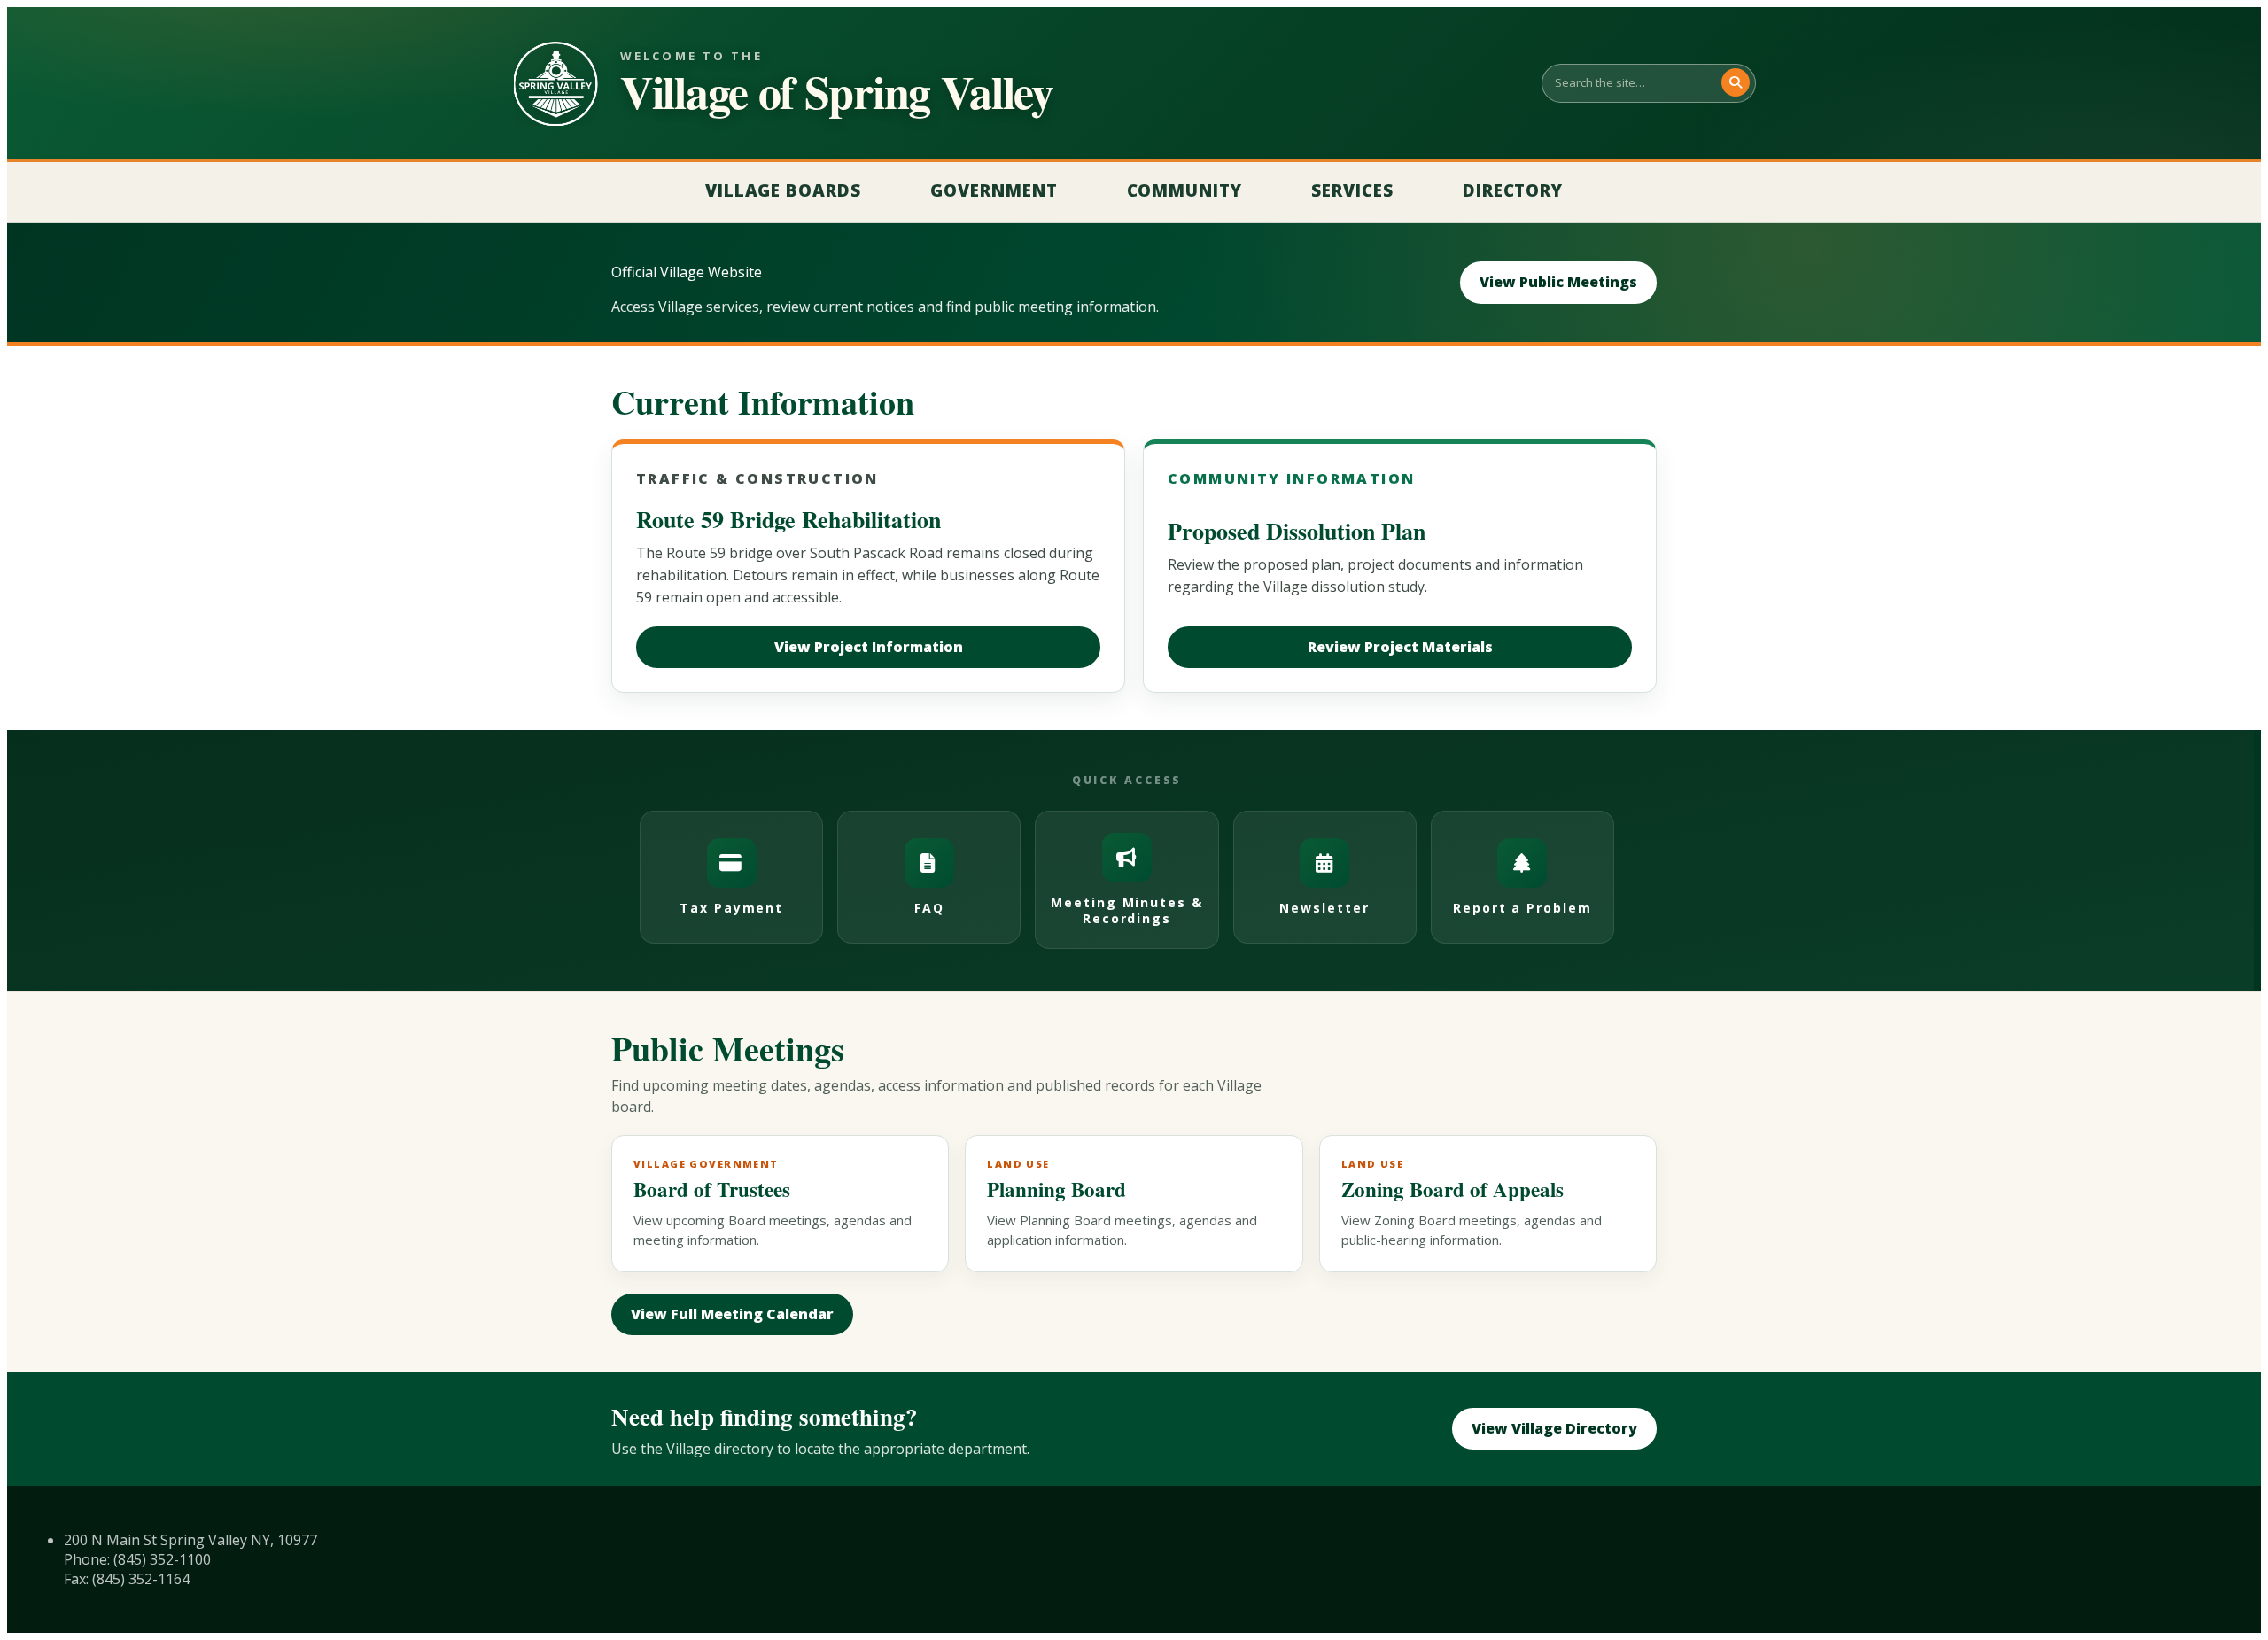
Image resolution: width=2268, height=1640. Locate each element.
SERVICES (1352, 190)
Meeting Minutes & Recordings (1127, 910)
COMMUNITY (1185, 190)
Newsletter (1324, 908)
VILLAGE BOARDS (783, 190)
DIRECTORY (1513, 190)
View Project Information (869, 647)
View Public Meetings (1558, 282)
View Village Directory (1554, 1428)
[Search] (1736, 82)
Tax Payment (732, 908)
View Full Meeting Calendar (732, 1314)
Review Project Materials (1400, 647)
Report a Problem (1522, 908)
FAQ (929, 908)
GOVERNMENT (994, 190)
